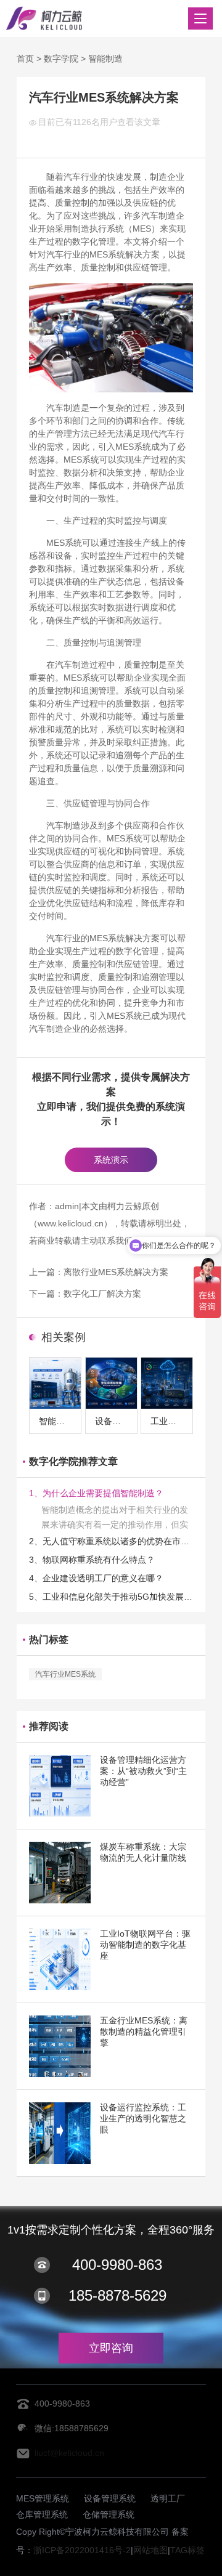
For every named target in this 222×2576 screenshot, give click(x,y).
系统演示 (111, 1160)
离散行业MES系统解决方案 (116, 1272)
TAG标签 (187, 2550)
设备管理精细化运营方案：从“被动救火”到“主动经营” (143, 1771)
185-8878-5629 (117, 2295)
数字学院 (61, 59)
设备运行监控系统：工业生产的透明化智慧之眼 (143, 2118)
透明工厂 (168, 2498)
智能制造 (105, 59)
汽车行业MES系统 (65, 1674)
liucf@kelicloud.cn (69, 2453)
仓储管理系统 (109, 2514)
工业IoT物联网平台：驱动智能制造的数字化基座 (145, 1945)
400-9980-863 (117, 2265)
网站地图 (150, 2550)
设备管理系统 (110, 2498)
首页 (25, 59)
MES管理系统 (43, 2498)
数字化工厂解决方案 (102, 1294)
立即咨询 (111, 2348)
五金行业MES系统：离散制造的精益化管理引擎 (144, 2031)
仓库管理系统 (42, 2514)
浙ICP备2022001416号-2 (82, 2550)
